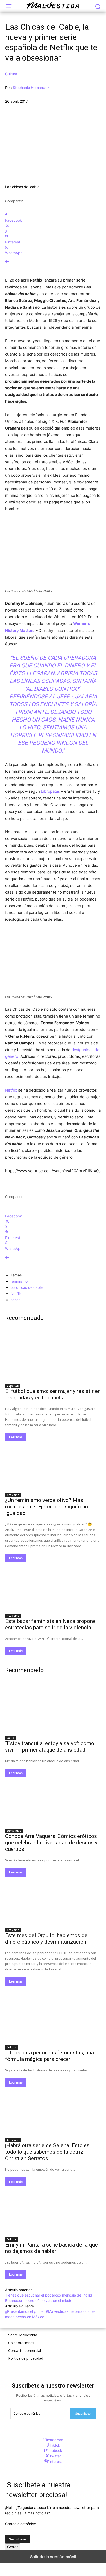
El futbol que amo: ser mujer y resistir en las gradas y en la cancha (53, 1394)
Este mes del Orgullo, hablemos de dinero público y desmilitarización (46, 1939)
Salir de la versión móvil (53, 2557)
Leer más (16, 1437)
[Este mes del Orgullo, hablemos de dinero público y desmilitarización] (53, 1901)
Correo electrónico (21, 2524)
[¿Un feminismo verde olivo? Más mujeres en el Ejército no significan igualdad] (53, 1465)
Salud (10, 1738)
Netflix (11, 1090)
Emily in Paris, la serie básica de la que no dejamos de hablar (51, 2248)
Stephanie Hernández (31, 88)
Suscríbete (83, 2413)
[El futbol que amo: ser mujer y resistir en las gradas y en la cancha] (53, 1356)
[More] (53, 262)
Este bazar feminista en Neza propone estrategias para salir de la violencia (50, 1624)
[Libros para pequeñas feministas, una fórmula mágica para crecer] (53, 2018)
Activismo (13, 1495)
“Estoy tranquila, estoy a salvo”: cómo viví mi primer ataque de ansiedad (50, 1747)
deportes (13, 1386)
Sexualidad (14, 1831)
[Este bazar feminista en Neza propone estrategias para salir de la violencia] (53, 1586)
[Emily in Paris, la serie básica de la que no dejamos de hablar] (53, 2210)
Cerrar (12, 2547)
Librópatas (50, 791)
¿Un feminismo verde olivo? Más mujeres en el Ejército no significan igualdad (47, 1507)
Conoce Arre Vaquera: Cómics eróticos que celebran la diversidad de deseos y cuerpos (51, 1843)
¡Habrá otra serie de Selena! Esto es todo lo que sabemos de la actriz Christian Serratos (47, 2152)
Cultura (11, 74)
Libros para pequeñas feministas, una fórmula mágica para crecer (50, 2056)
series (15, 1300)
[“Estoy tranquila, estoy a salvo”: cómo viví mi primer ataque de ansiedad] (53, 1708)
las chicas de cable (27, 1287)
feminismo (19, 1281)
